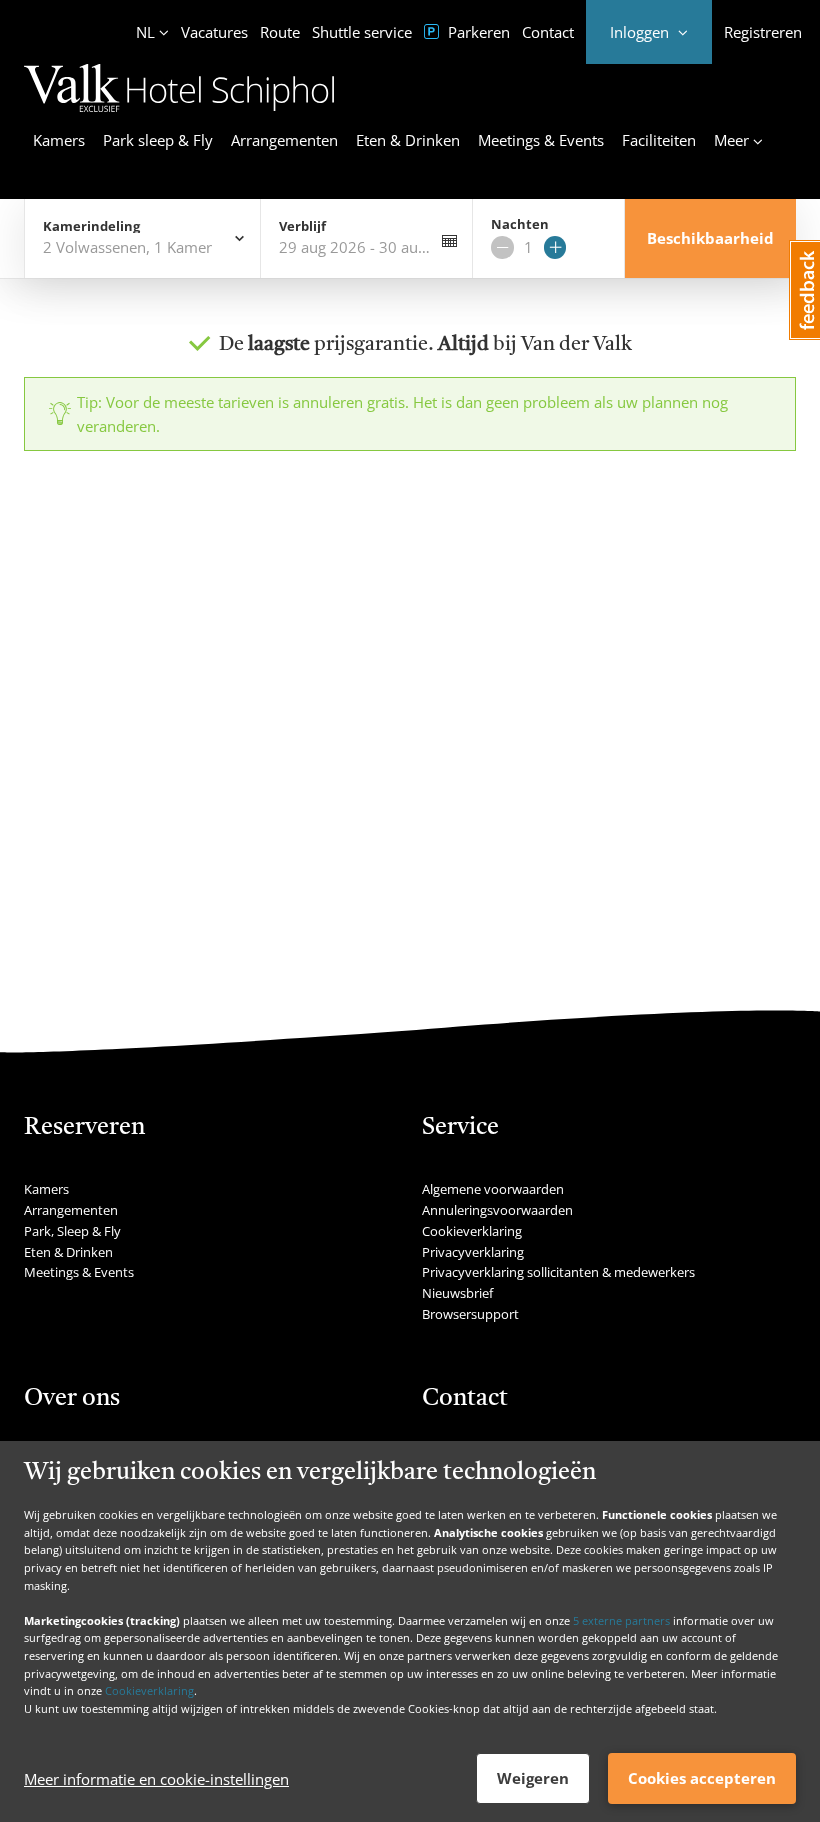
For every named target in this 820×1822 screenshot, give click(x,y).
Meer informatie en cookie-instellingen (156, 1779)
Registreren (763, 32)
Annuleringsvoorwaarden (497, 1210)
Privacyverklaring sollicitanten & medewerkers (558, 1272)
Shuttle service (362, 32)
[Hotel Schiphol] (179, 115)
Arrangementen (284, 140)
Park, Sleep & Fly (72, 1231)
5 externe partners (621, 1620)
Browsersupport (470, 1314)
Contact (548, 32)
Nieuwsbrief (457, 1293)
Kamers (59, 140)
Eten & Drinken (408, 140)
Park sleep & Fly (158, 140)
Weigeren (533, 1778)
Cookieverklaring (149, 1690)
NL (145, 32)
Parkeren (477, 32)
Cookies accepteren (702, 1778)
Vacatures (214, 32)
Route (280, 32)
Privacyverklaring (473, 1252)
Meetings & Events (541, 140)
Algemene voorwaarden (493, 1189)
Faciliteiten (659, 140)
